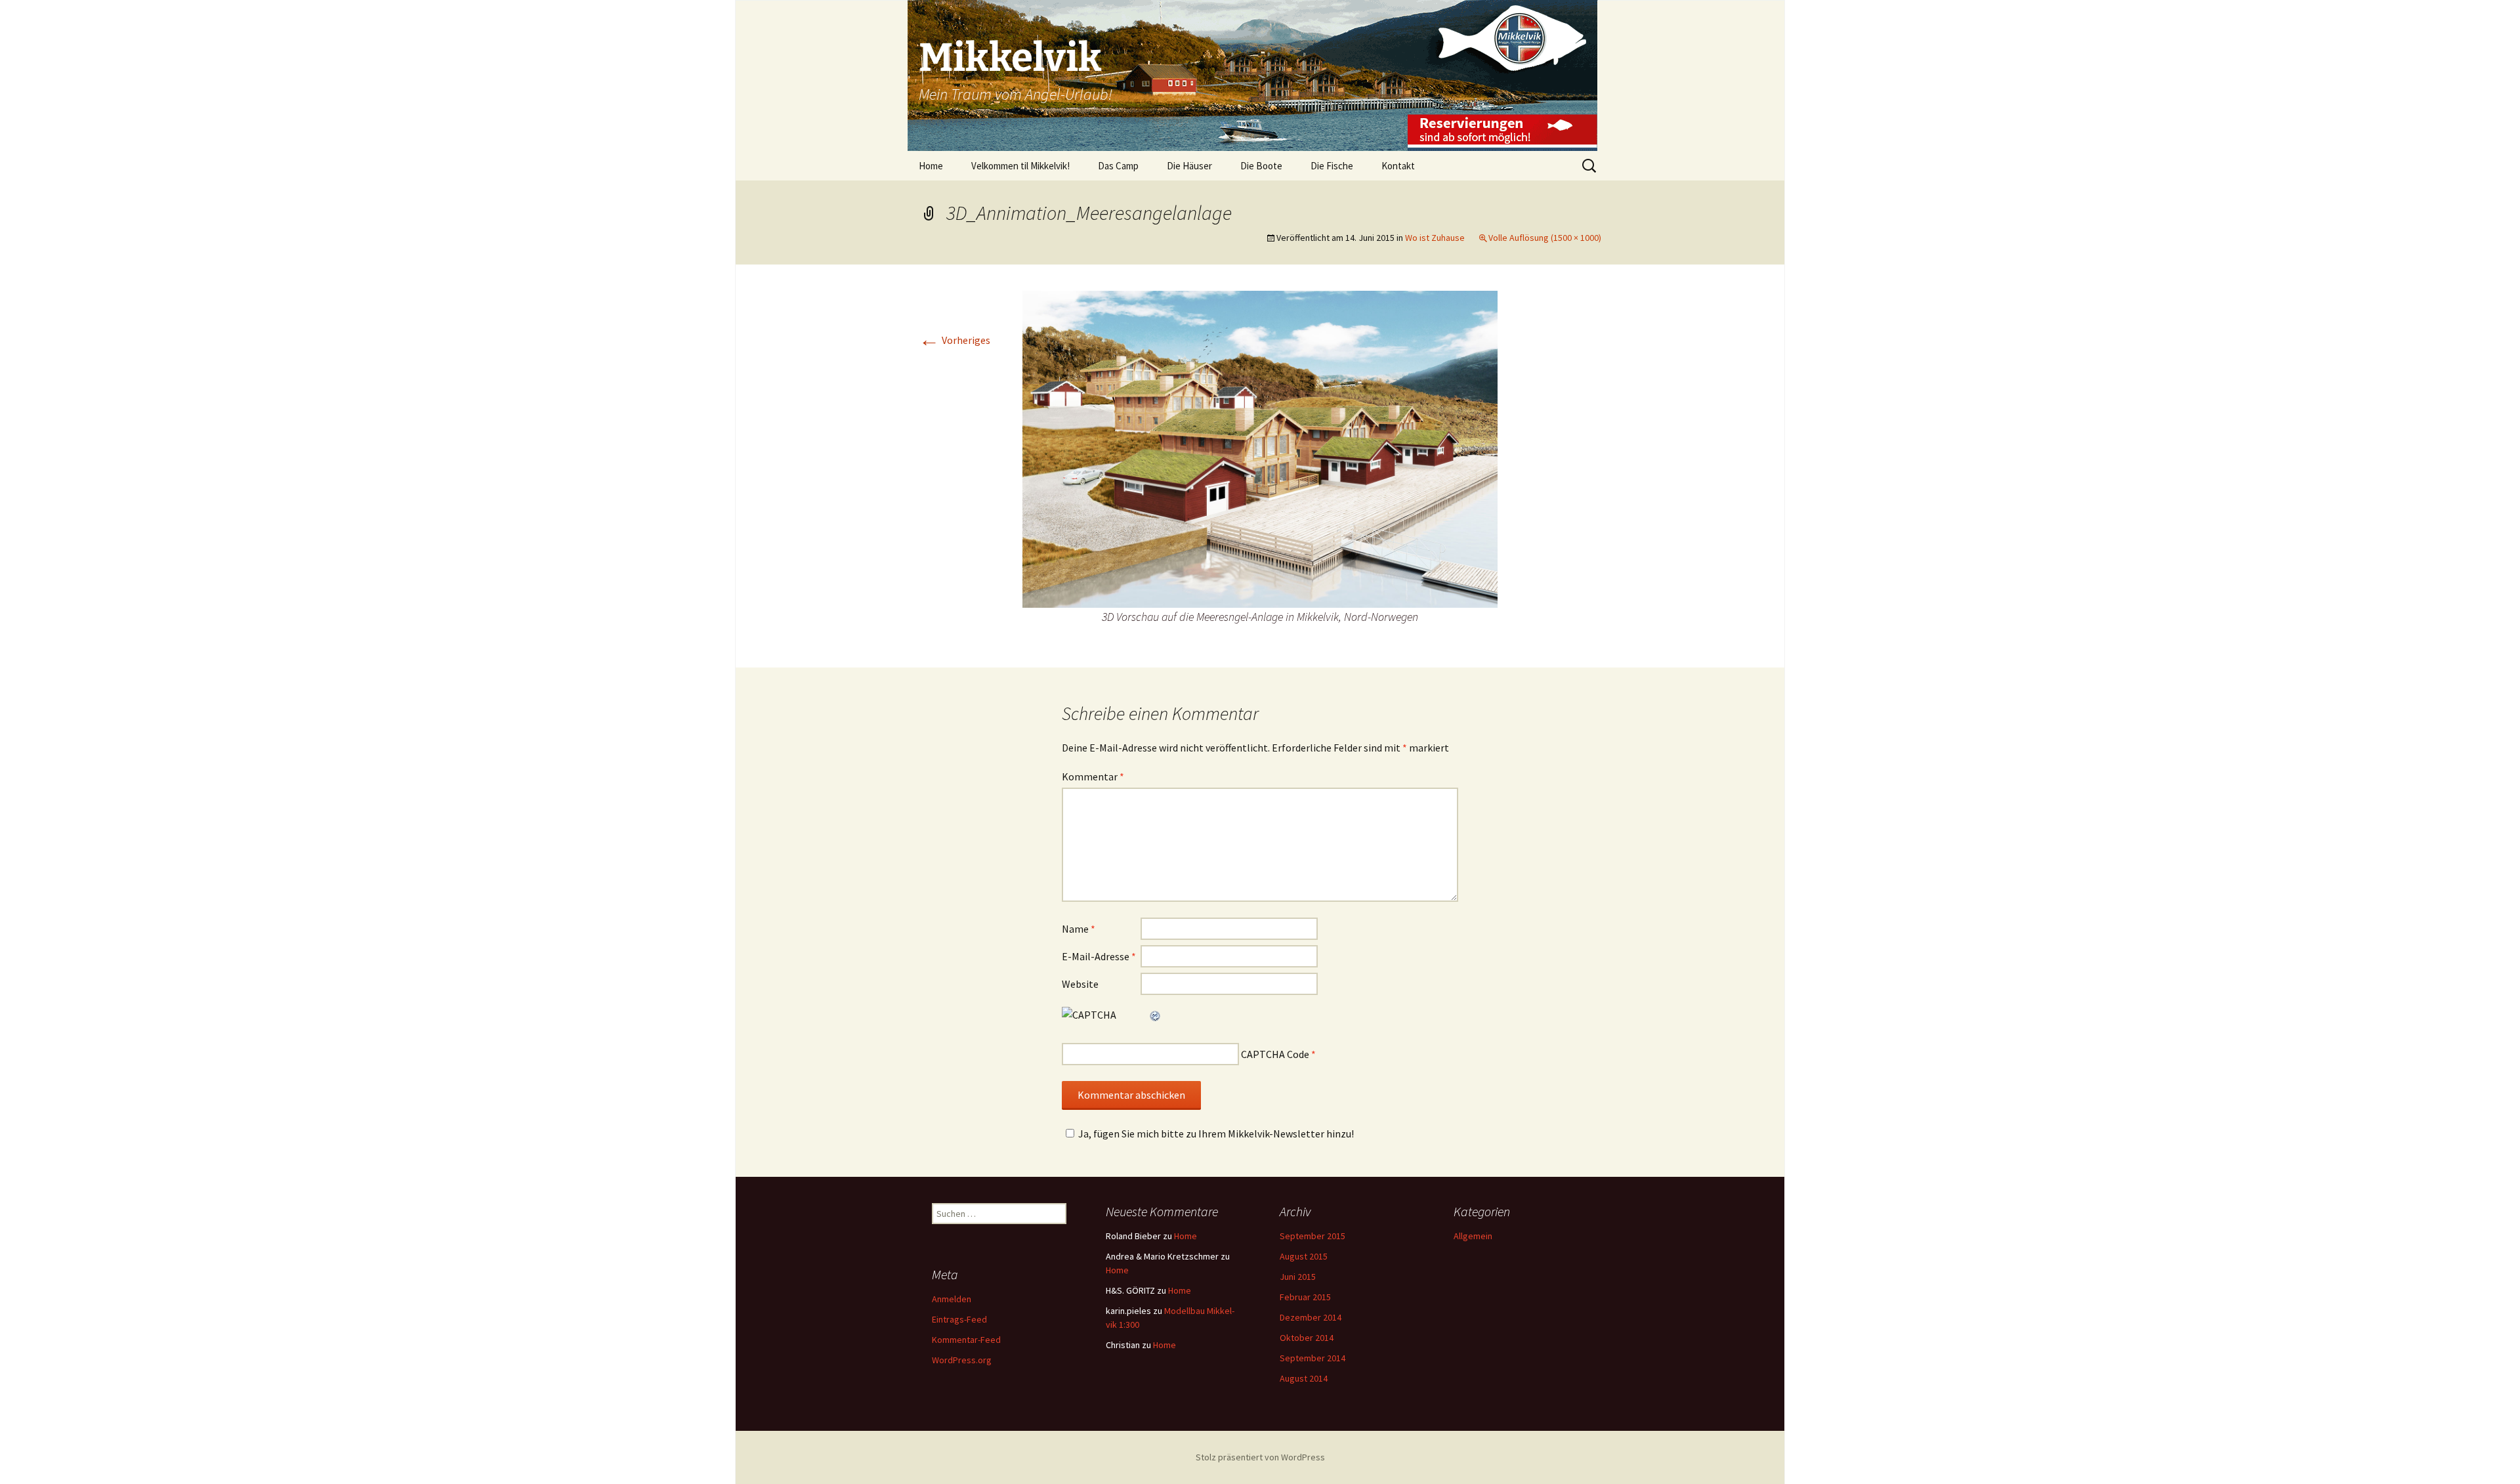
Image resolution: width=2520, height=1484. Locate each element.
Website (1080, 984)
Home (931, 166)
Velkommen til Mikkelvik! (1020, 166)
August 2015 (1304, 1256)
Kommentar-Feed (966, 1340)
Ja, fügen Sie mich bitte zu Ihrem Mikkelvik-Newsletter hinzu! (1216, 1134)
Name (1079, 929)
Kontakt (1398, 166)
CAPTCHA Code (1275, 1054)
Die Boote (1261, 166)
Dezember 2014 (1311, 1317)
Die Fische (1332, 166)
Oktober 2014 (1307, 1338)
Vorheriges (955, 340)
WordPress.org (962, 1360)
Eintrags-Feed (959, 1319)
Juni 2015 (1298, 1277)
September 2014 (1312, 1358)
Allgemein (1473, 1236)
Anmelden (952, 1299)
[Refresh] (1156, 1015)
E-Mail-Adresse (1099, 956)
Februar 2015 (1305, 1297)
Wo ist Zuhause (1435, 238)
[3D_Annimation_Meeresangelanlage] (1260, 448)
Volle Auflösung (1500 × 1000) (1545, 238)
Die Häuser (1189, 166)
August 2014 (1304, 1378)
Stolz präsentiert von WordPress (1260, 1457)
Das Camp (1118, 166)
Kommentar (1093, 776)
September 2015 (1312, 1236)
